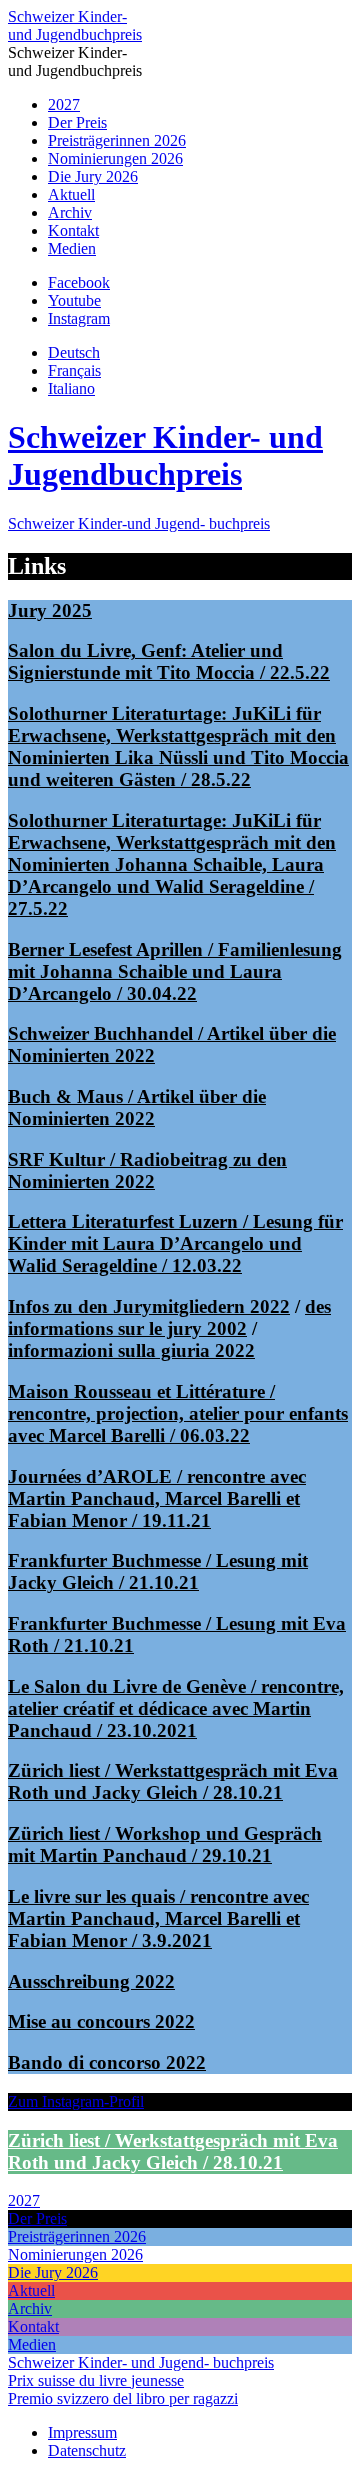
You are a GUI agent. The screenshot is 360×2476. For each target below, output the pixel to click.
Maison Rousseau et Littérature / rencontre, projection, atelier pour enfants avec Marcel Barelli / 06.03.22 (178, 1413)
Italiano (71, 388)
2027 (64, 104)
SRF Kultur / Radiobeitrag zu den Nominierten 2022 (147, 1170)
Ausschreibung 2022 (91, 1981)
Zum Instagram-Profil (76, 2101)
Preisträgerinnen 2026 (117, 140)
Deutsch (74, 352)
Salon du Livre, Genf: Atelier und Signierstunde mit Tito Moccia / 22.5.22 (169, 661)
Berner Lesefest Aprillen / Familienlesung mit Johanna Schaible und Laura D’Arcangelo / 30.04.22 (175, 971)
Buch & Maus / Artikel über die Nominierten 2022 (137, 1107)
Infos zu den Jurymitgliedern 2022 (149, 1306)
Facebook (79, 282)
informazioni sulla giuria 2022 (131, 1350)
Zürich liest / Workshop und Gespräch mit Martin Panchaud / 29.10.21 (165, 1844)
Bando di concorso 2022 (107, 2062)
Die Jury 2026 (93, 176)
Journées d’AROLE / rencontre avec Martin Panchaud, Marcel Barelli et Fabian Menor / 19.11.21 (157, 1498)
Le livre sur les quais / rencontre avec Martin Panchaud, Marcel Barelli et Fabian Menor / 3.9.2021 (158, 1918)
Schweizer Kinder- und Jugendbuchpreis (75, 25)
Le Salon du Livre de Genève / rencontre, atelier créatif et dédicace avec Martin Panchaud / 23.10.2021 (176, 1708)
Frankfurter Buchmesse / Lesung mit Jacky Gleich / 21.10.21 (158, 1571)
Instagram (79, 318)
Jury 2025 (50, 610)
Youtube (74, 300)
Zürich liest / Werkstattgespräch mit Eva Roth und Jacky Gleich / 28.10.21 (173, 1781)
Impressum (82, 2432)
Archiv (70, 212)
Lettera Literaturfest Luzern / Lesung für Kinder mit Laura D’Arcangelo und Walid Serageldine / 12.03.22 (175, 1243)
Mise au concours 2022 (101, 2021)
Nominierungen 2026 (115, 158)
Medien (72, 248)
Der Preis (77, 122)
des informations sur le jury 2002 (169, 1317)
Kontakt (73, 230)
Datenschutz (87, 2450)
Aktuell (71, 194)
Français (74, 370)
